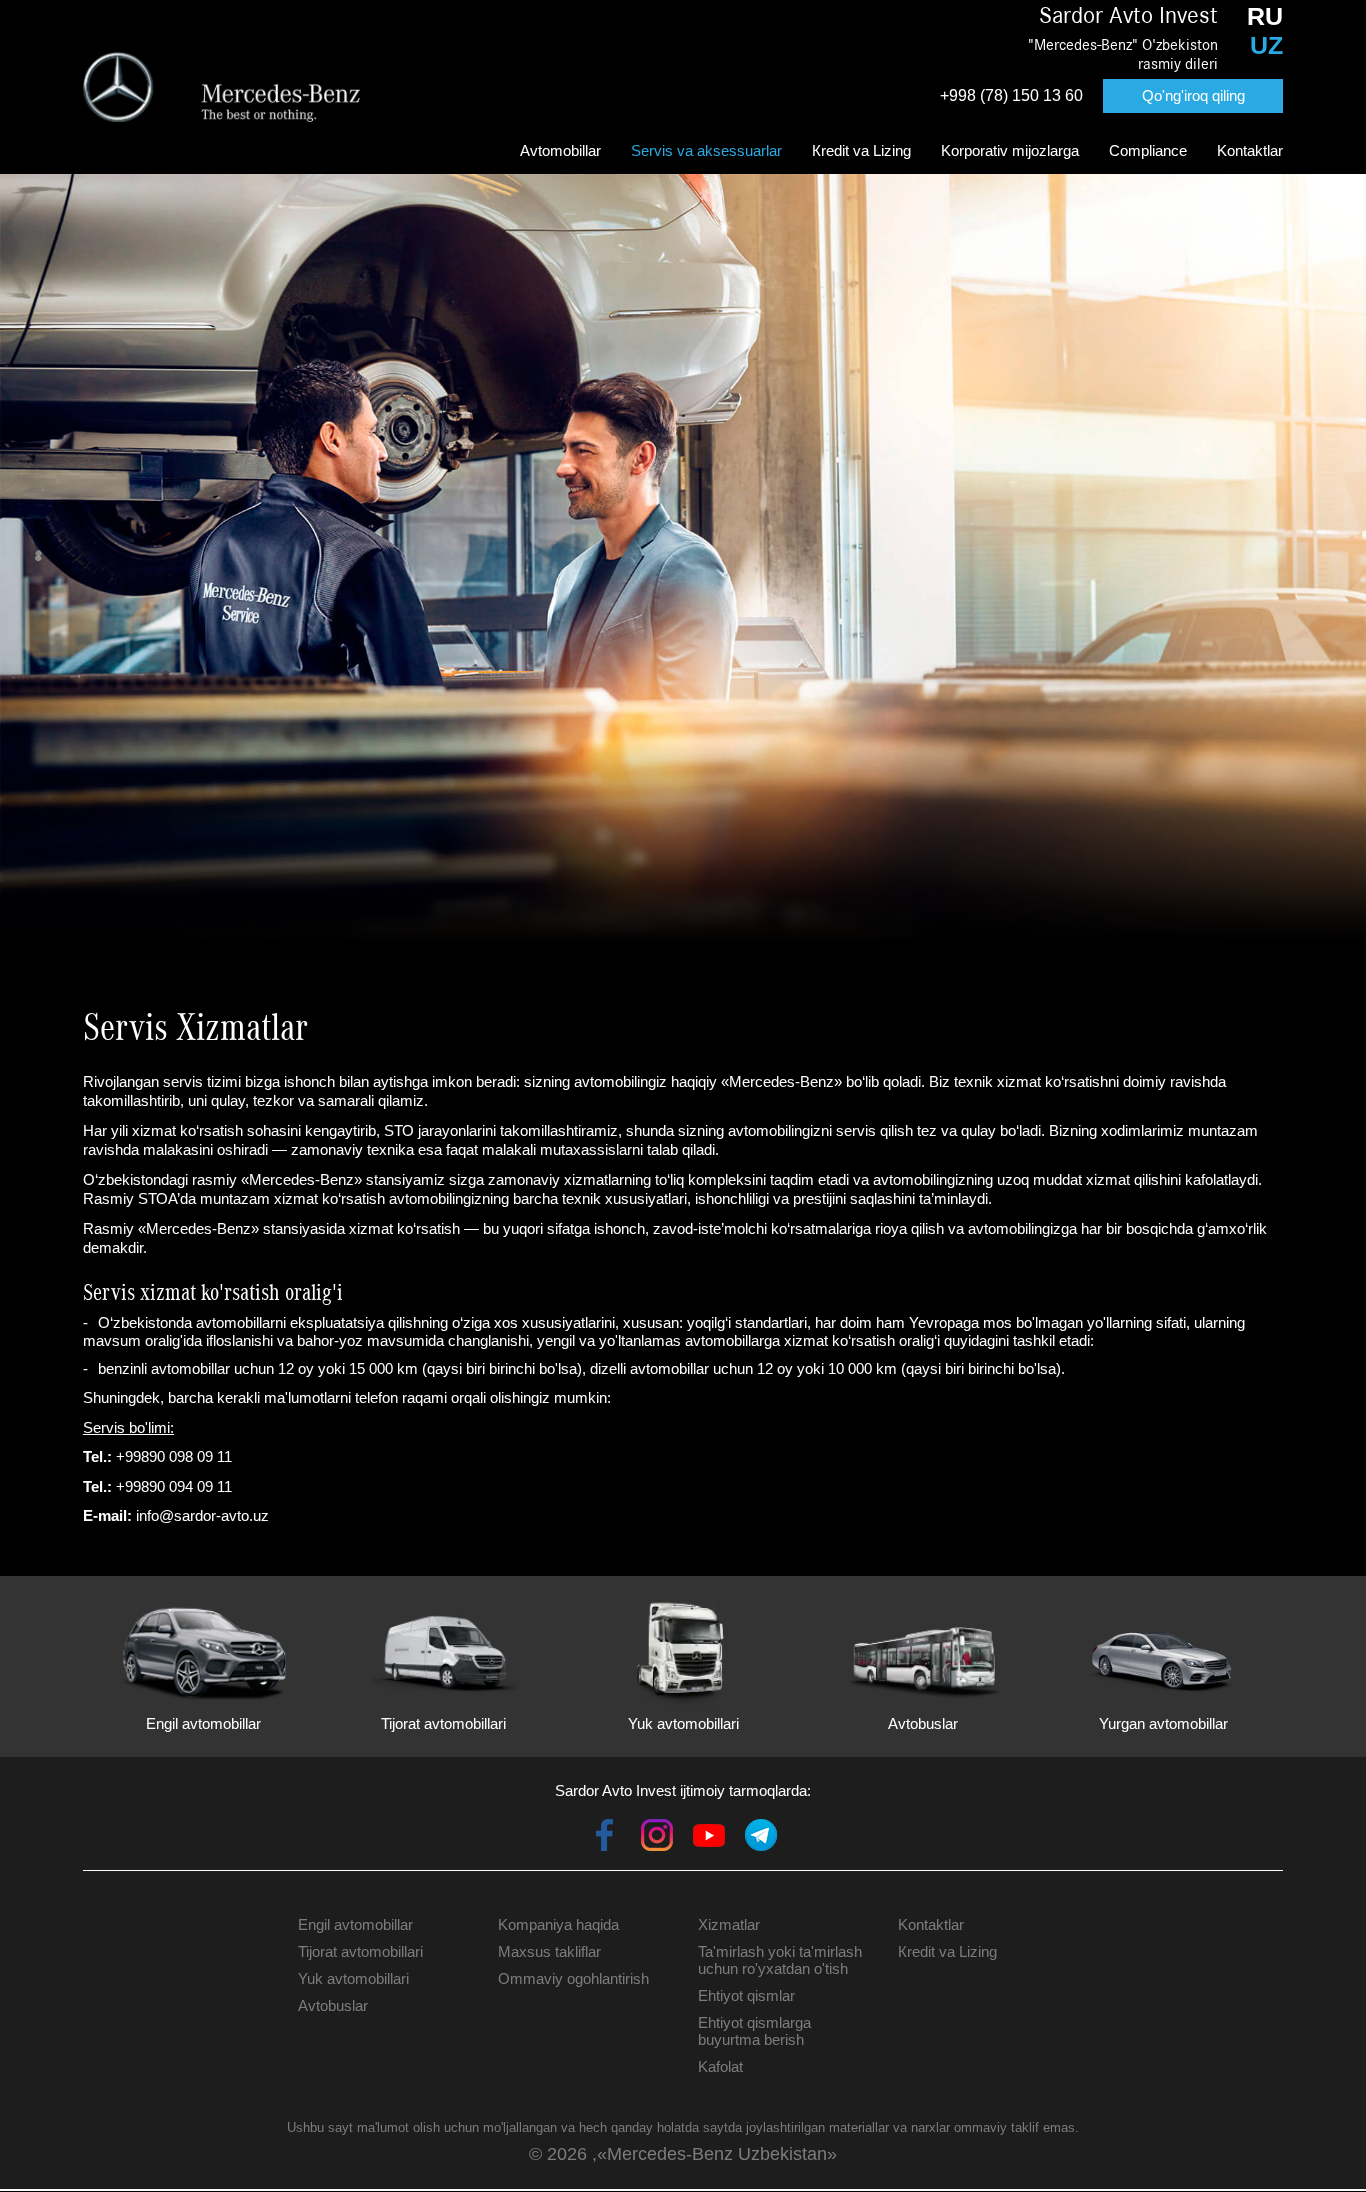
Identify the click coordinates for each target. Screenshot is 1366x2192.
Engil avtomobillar (355, 1924)
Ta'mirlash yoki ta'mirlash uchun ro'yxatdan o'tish (780, 1960)
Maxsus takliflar (549, 1951)
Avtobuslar (333, 2005)
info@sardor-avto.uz (202, 1515)
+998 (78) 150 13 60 (1011, 95)
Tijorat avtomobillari (360, 1951)
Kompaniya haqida (558, 1924)
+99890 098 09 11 (174, 1456)
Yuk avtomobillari (353, 1978)
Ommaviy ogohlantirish (573, 1978)
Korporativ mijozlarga (1010, 150)
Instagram (657, 1835)
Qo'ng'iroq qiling (1193, 95)
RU (1265, 16)
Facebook (605, 1835)
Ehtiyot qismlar (746, 1995)
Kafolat (720, 2066)
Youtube (709, 1835)
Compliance (1148, 150)
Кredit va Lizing (861, 150)
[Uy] (222, 87)
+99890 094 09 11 (174, 1486)
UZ (1266, 45)
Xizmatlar (729, 1924)
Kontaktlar (1250, 150)
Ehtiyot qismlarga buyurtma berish (754, 2031)
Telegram (761, 1835)
